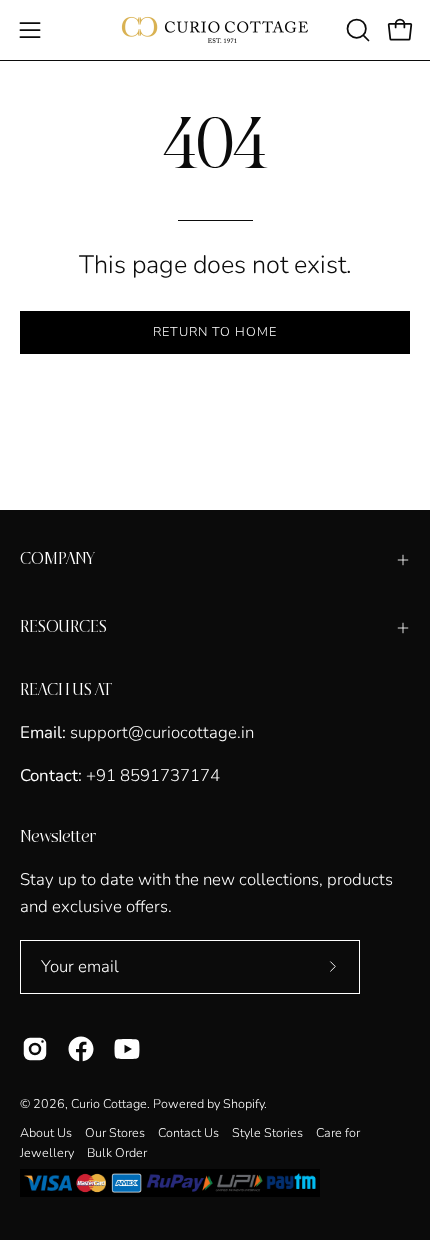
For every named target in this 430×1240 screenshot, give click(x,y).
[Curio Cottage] (215, 30)
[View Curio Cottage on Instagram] (35, 1049)
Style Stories (267, 1132)
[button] (356, 30)
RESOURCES (63, 627)
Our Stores (115, 1132)
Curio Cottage (109, 1103)
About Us (46, 1132)
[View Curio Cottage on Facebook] (81, 1049)
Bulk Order (117, 1152)
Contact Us (188, 1132)
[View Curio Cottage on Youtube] (127, 1049)
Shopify (243, 1103)
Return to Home (214, 332)
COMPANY (57, 559)
